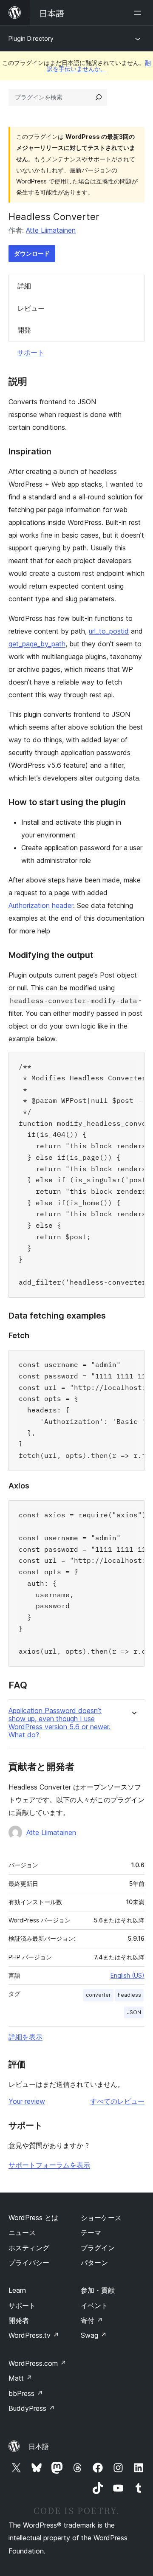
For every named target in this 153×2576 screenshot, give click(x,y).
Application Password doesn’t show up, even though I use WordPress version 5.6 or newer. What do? (59, 1723)
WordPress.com (37, 2363)
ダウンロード (32, 253)
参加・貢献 (98, 2290)
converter (98, 1995)
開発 (24, 330)
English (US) (127, 1975)
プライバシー (29, 2263)
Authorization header (41, 905)
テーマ (91, 2232)
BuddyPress (32, 2408)
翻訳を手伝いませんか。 (99, 66)
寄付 (92, 2320)
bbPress (26, 2393)
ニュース (22, 2232)
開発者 (19, 2320)
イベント (94, 2305)
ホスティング (29, 2248)
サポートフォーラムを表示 (49, 2165)
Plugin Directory (31, 38)
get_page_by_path (37, 644)
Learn (17, 2290)
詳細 (24, 286)
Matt (20, 2378)
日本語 (39, 2446)
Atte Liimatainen (51, 230)
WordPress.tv (34, 2335)
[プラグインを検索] (99, 97)
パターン (94, 2263)
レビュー (31, 308)
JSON (134, 2012)
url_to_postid (109, 631)
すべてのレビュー (117, 2101)
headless (129, 1995)
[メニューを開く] (139, 13)
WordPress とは (33, 2218)
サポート (31, 352)
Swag (94, 2335)
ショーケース (101, 2218)
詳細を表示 (25, 2037)
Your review (27, 2101)
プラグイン (98, 2248)
